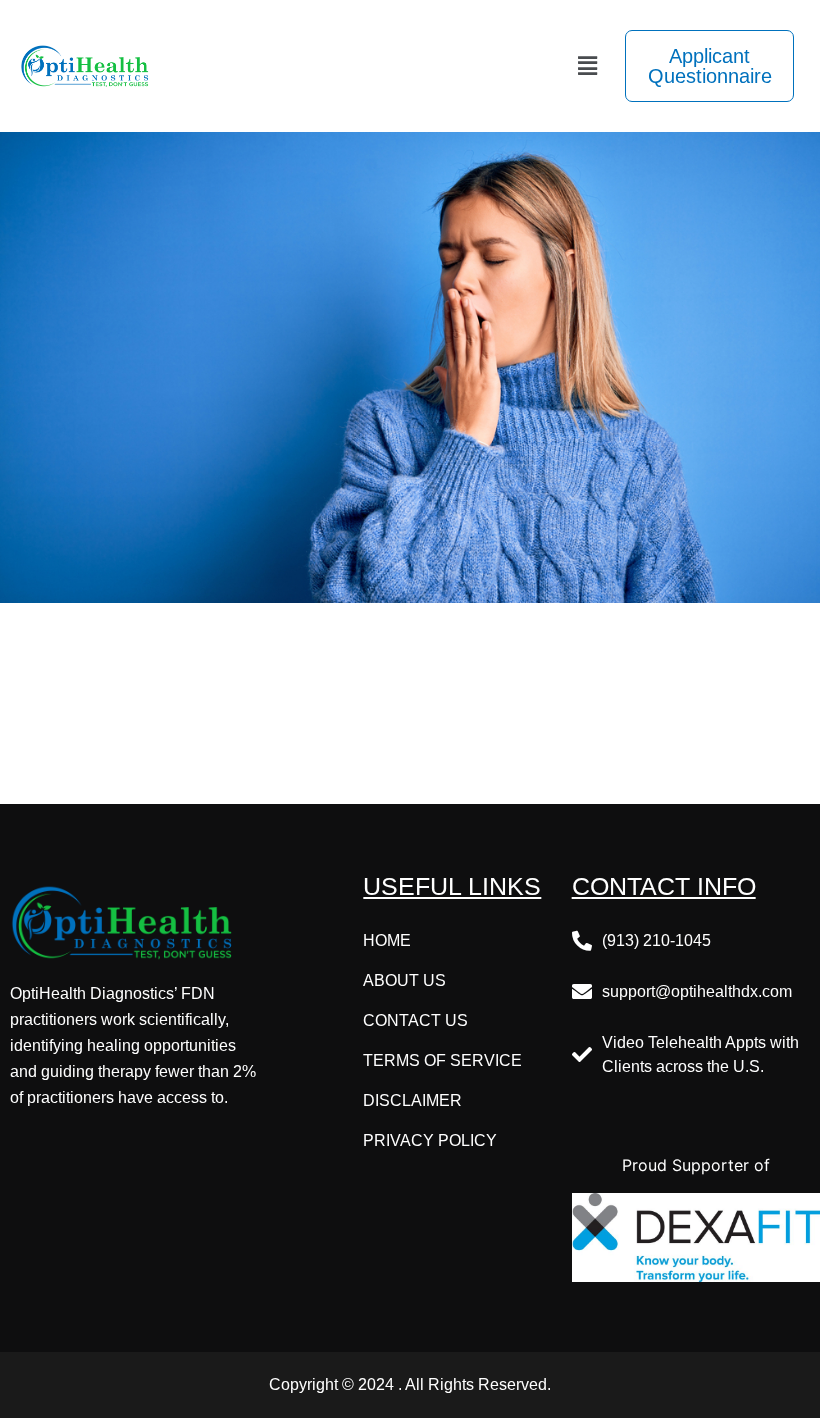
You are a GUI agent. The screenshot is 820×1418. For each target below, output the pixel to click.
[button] (588, 65)
